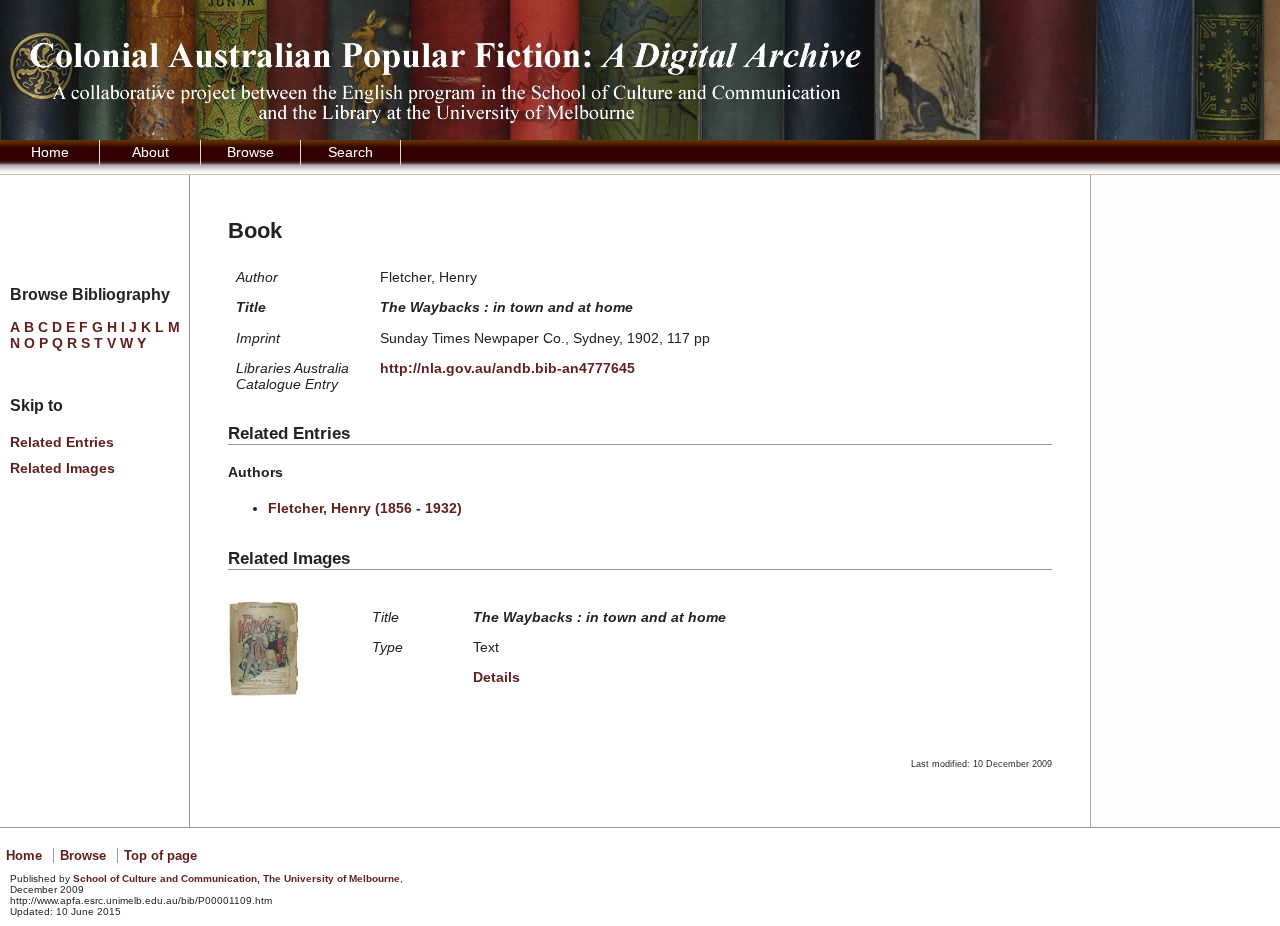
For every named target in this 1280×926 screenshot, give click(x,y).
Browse (250, 152)
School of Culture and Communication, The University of (236, 878)
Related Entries (62, 442)
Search (350, 152)
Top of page (160, 855)
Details (496, 677)
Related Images (62, 468)
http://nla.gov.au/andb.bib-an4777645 (507, 368)
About (150, 152)
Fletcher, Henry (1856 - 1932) (365, 508)
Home (50, 152)
